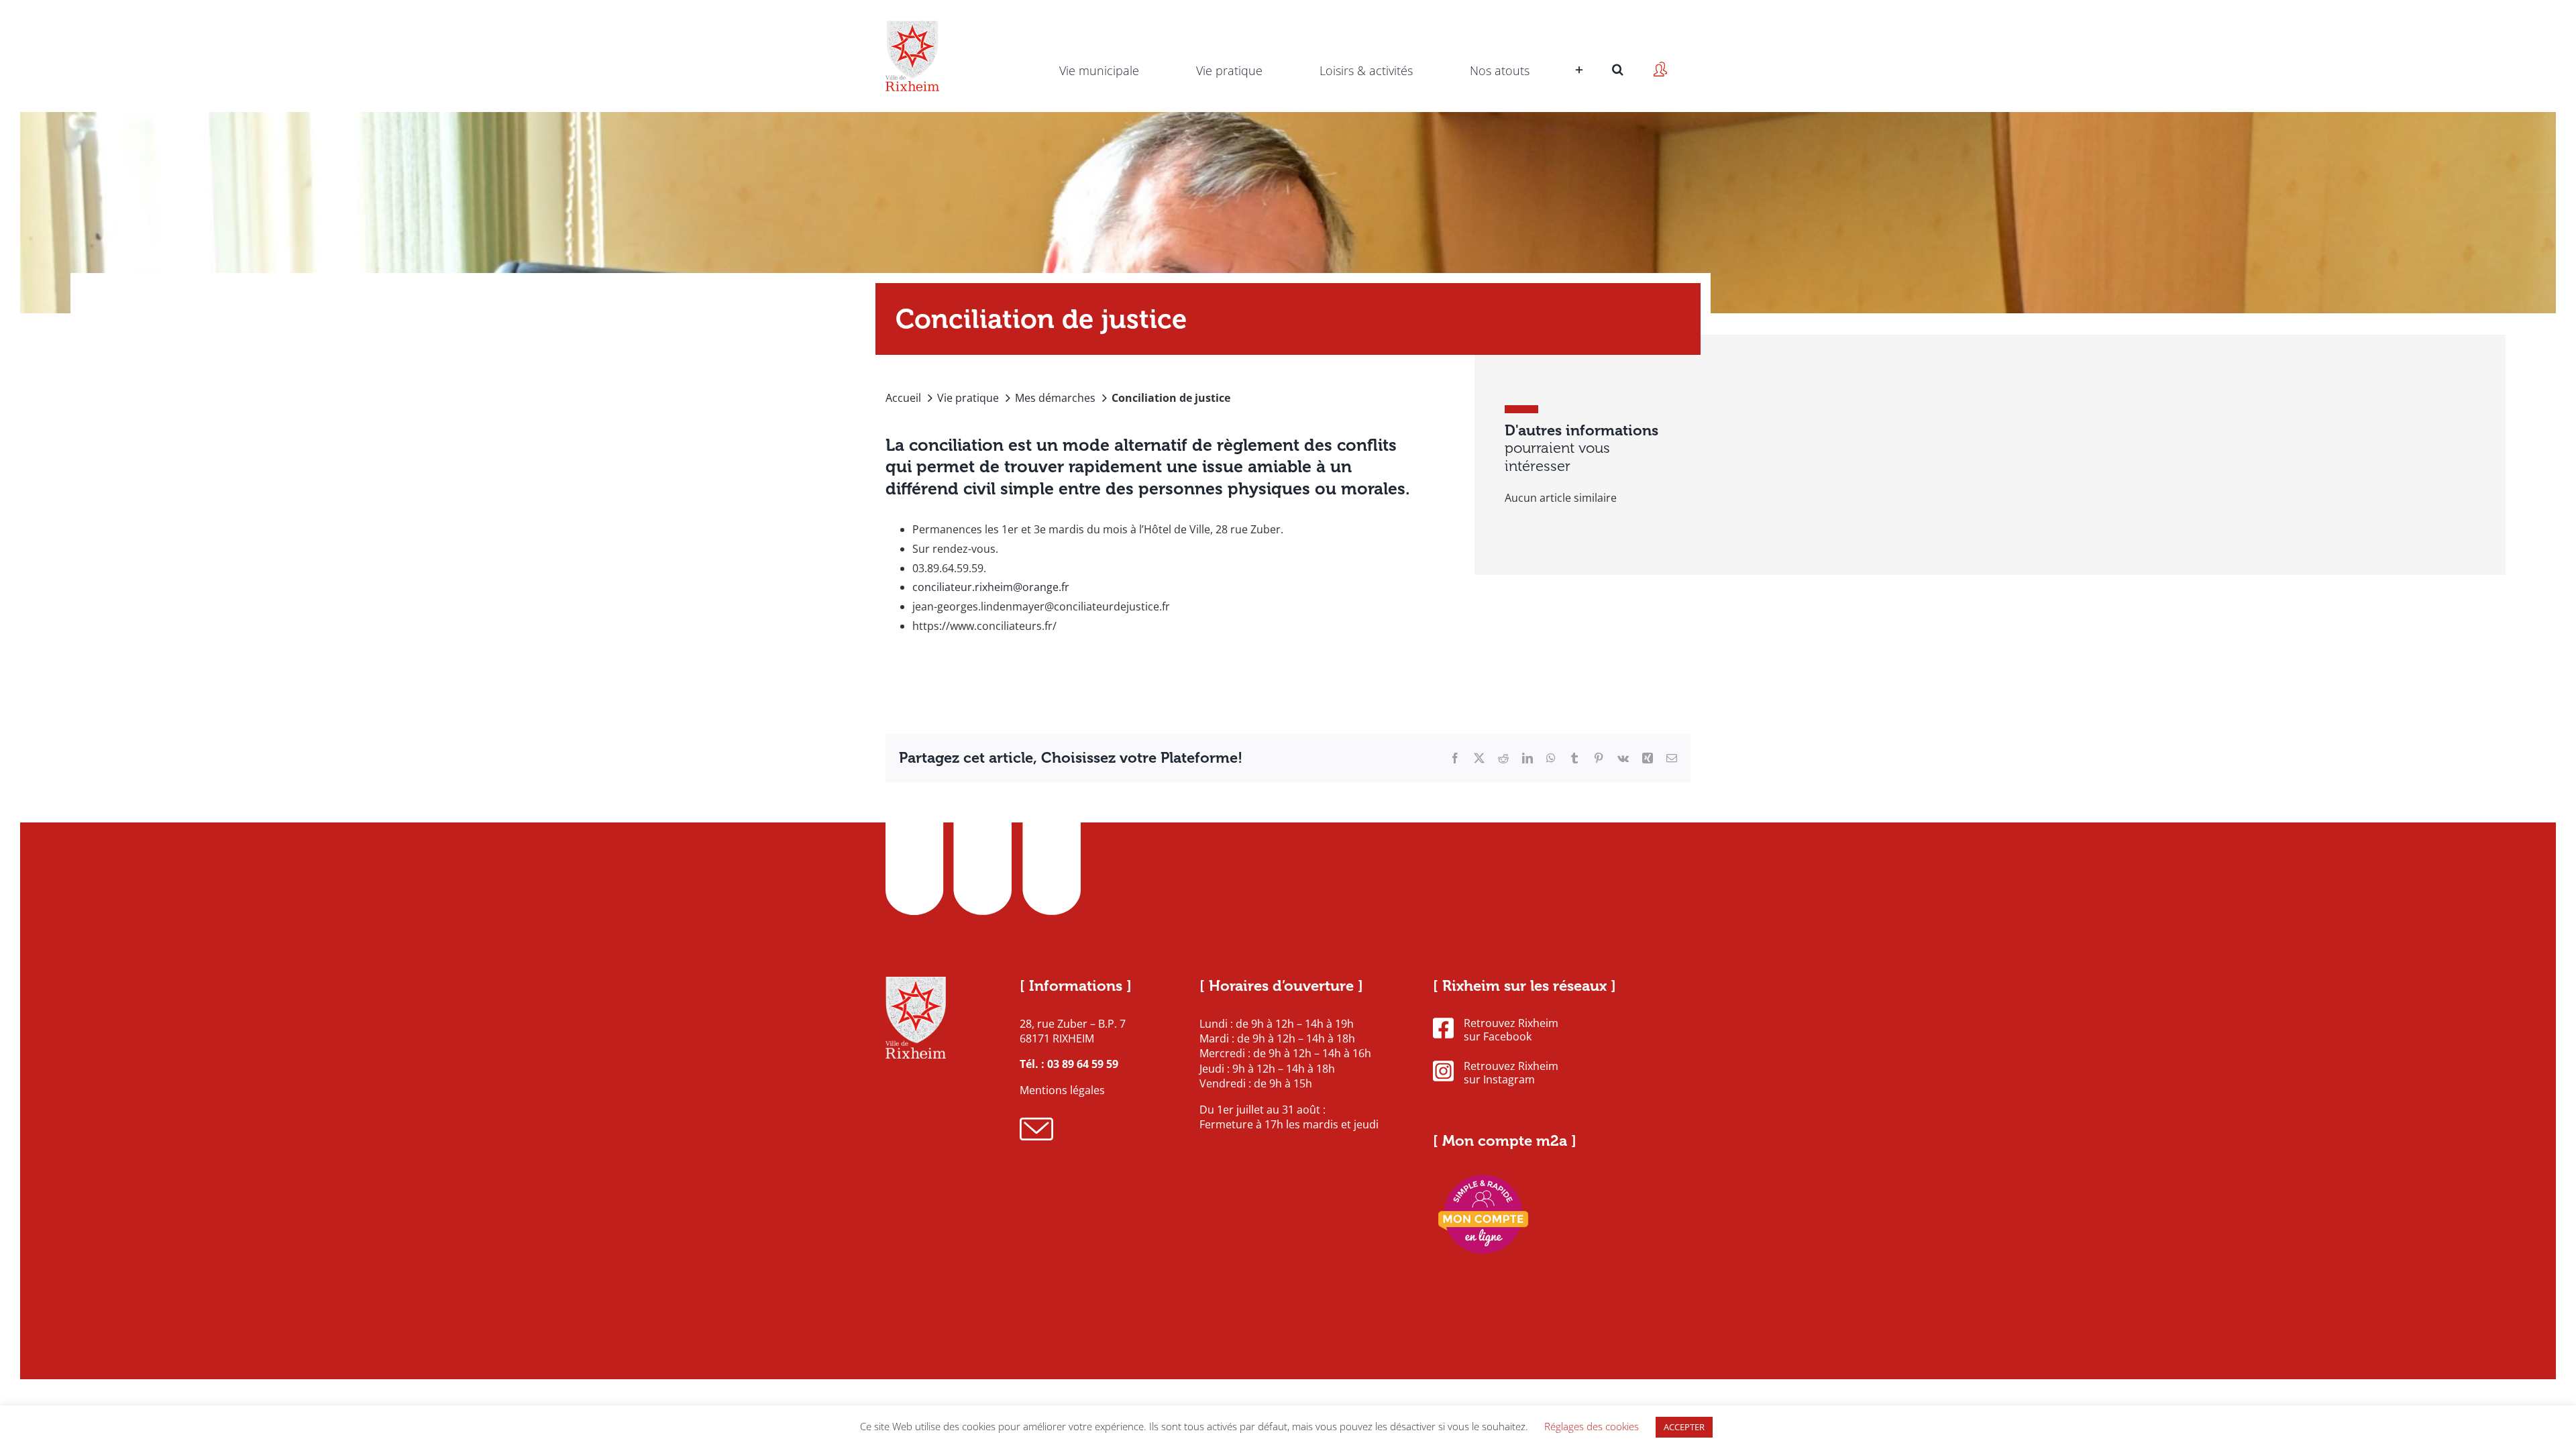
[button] (1618, 50)
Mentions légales (1062, 1090)
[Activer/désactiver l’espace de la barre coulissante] (1577, 50)
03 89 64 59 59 (1083, 1064)
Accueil (903, 398)
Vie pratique (968, 398)
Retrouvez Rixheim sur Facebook (1511, 1030)
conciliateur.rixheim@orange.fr (991, 587)
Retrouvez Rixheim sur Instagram (1511, 1073)
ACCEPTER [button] (1684, 1427)
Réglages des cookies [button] (1592, 1426)
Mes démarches (1055, 398)
